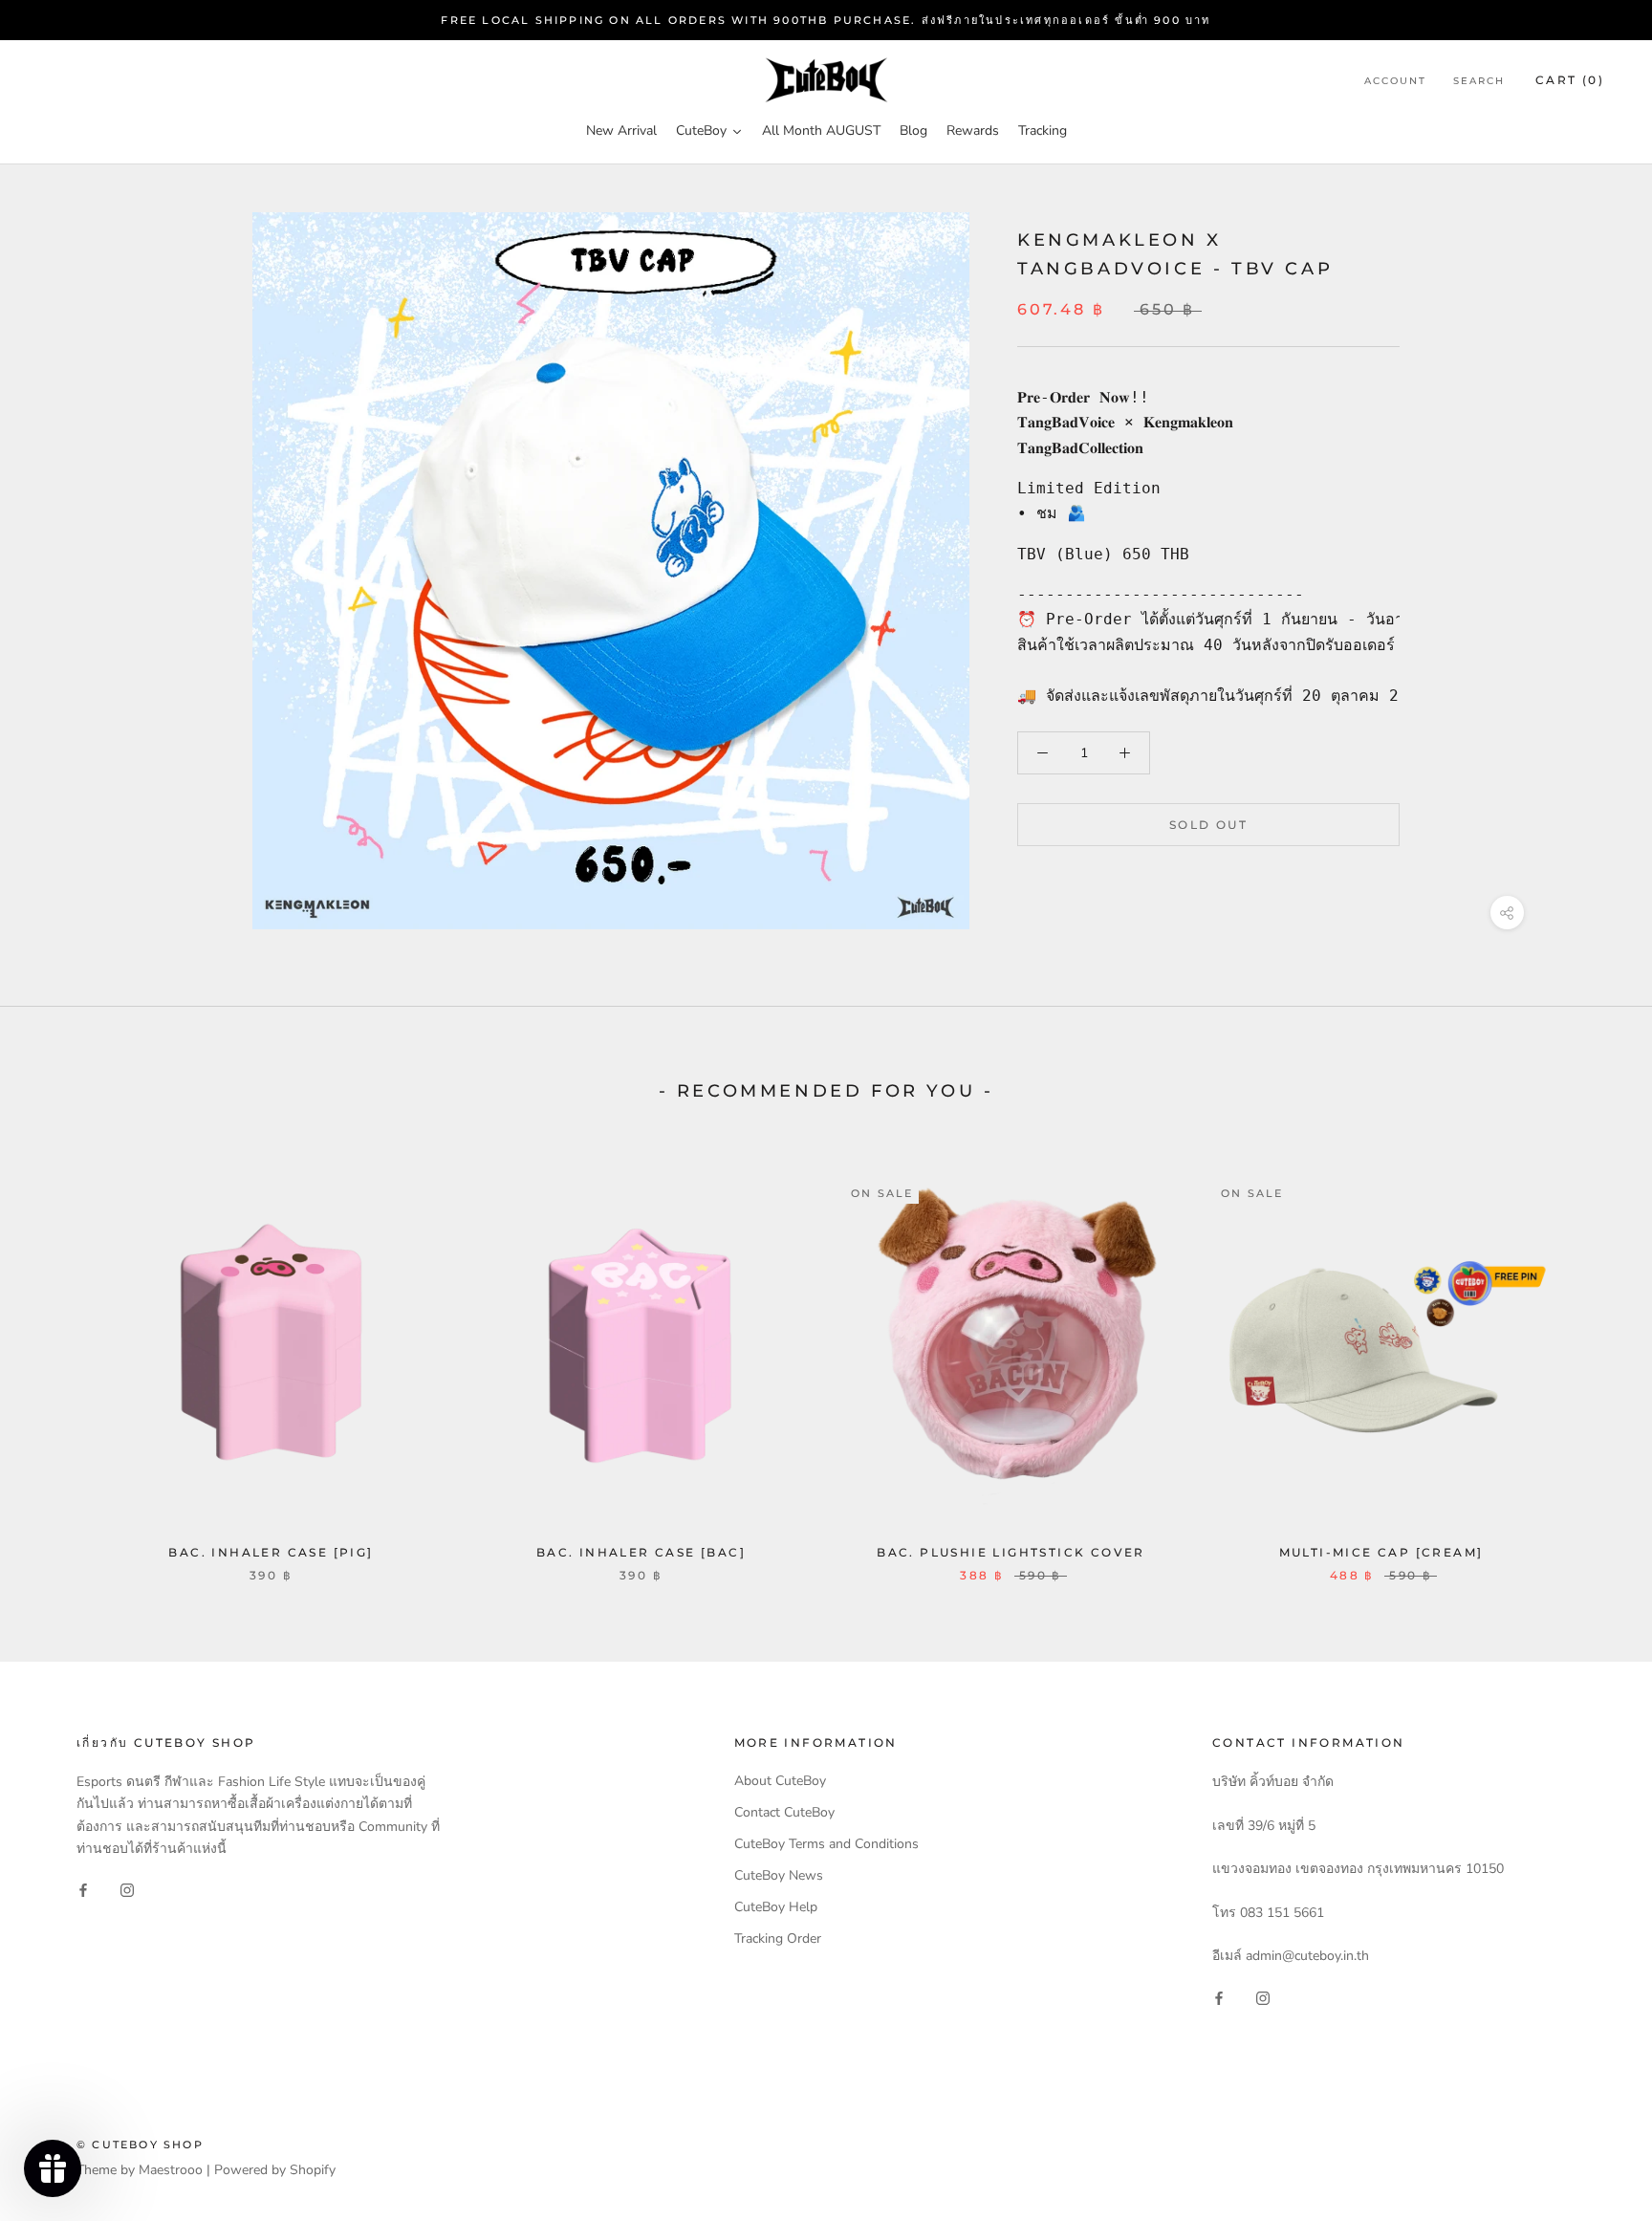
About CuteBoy (780, 1781)
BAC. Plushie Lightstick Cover (1011, 1552)
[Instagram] (127, 1890)
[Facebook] (83, 1890)
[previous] (60, 1357)
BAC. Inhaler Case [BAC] (641, 1552)
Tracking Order (778, 1938)
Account (1395, 82)
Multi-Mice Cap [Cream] (1381, 1552)
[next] (1592, 1357)
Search (1479, 82)
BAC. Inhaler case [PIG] (271, 1552)
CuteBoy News (779, 1875)
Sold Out (1208, 825)
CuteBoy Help (776, 1907)
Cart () (1570, 81)
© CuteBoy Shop (140, 2145)
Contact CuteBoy (784, 1812)
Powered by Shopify (275, 2170)
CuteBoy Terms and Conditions (826, 1844)
